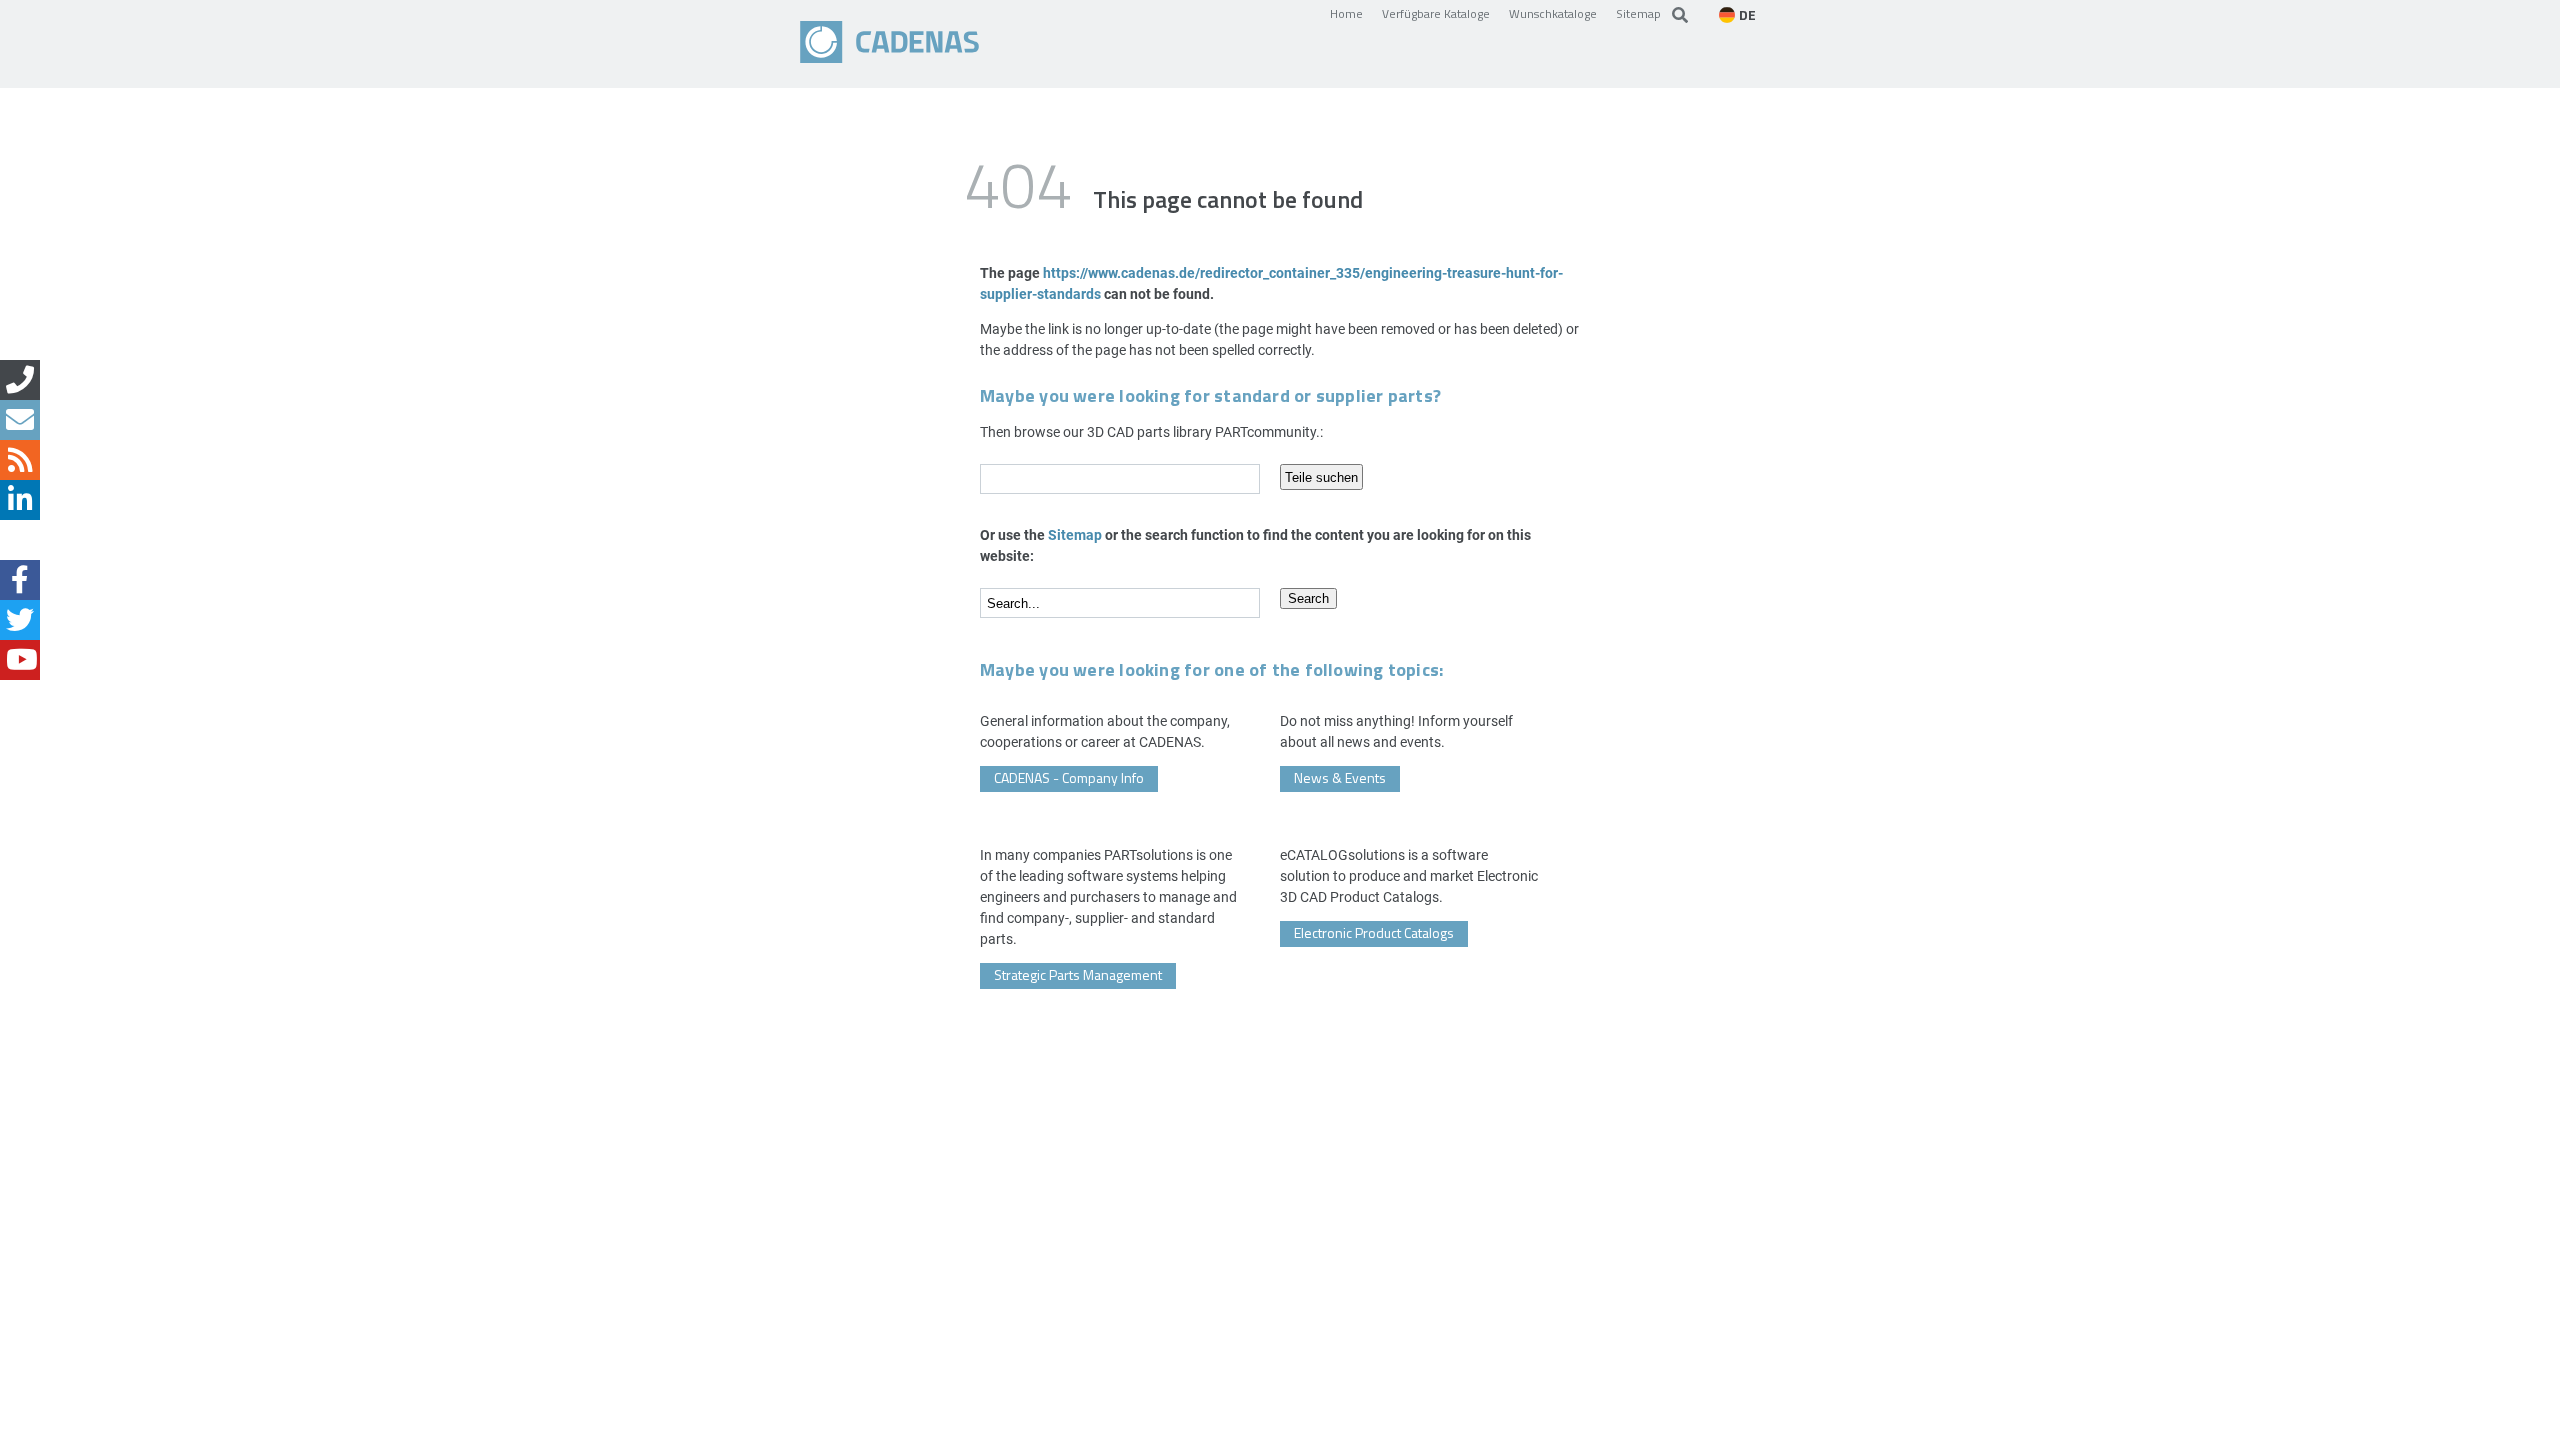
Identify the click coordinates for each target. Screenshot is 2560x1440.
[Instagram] (20, 540)
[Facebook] (20, 580)
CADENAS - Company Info (1069, 777)
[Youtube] (20, 660)
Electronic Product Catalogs (1374, 932)
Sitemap (1638, 13)
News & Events (1340, 777)
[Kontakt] (20, 380)
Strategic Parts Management (1078, 974)
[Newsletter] (20, 420)
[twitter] (20, 620)
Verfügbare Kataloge (1436, 13)
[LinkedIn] (20, 500)
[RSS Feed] (20, 460)
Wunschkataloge (1553, 13)
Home (1346, 13)
